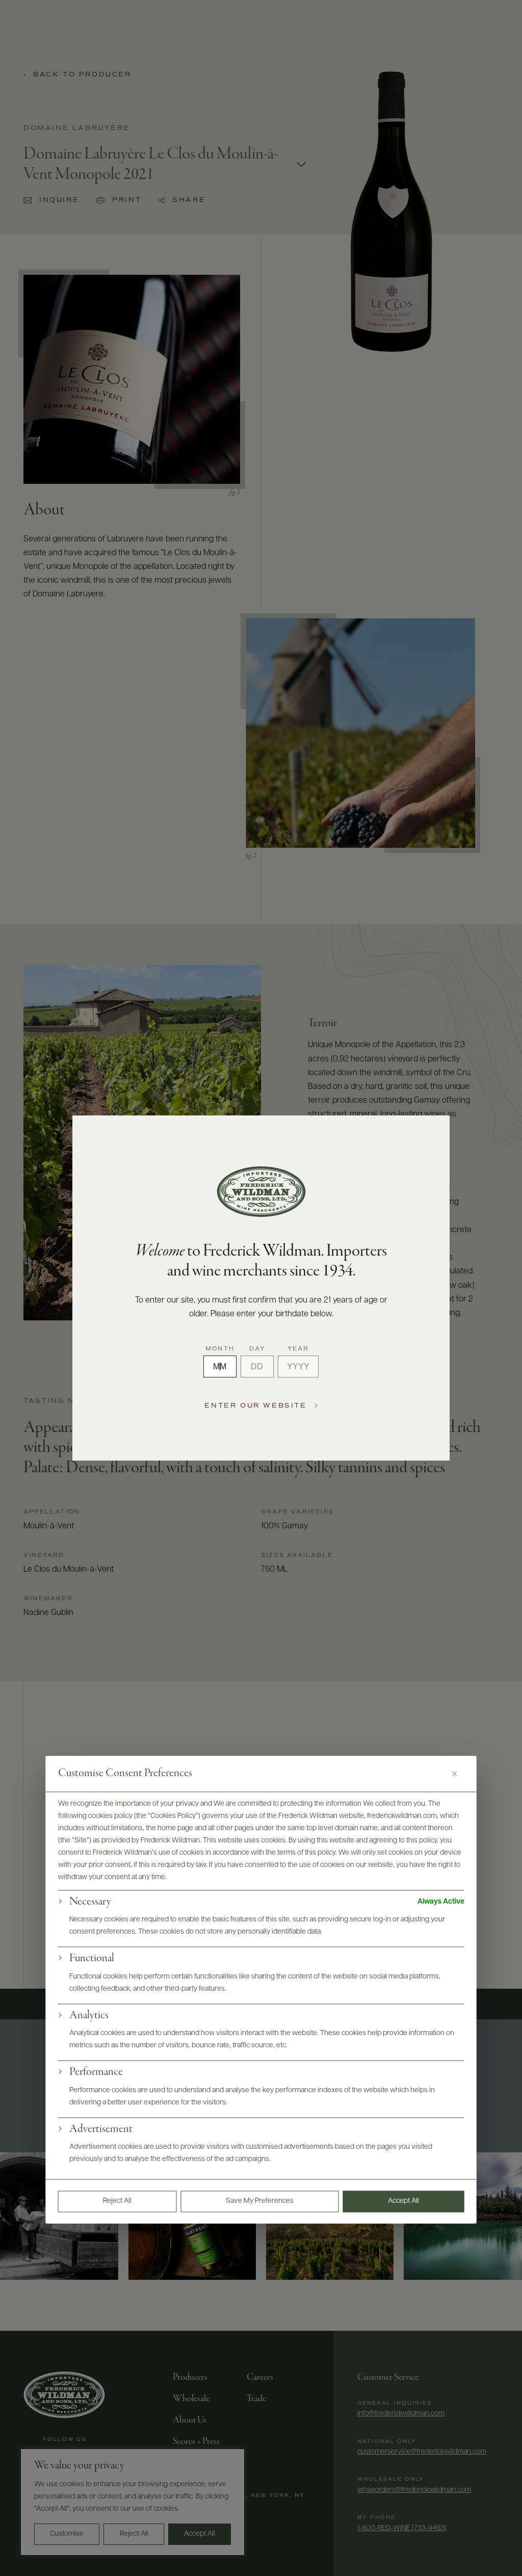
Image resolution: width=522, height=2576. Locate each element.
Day (257, 1349)
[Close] (458, 1774)
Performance (96, 2073)
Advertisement (101, 2129)
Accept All (403, 2201)
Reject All (117, 2201)
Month (220, 1349)
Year (298, 1349)
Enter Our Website (255, 1406)
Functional (92, 1959)
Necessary (90, 1902)
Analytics (89, 2016)
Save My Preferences (260, 2201)
